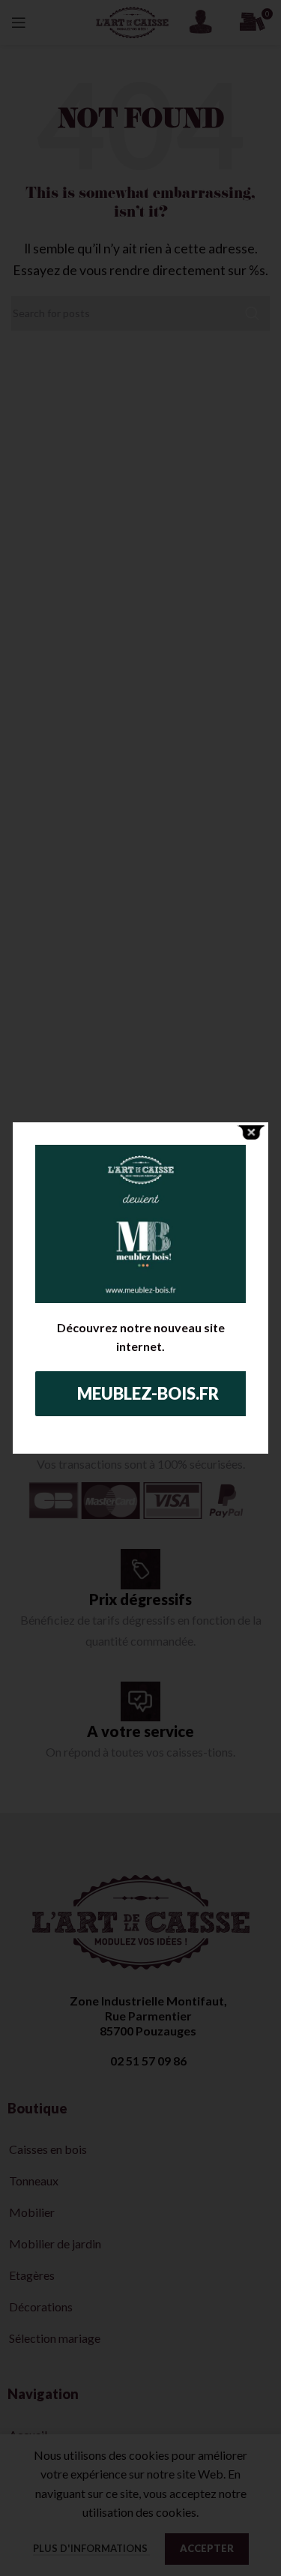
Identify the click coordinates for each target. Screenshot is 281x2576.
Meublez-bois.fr (148, 1393)
